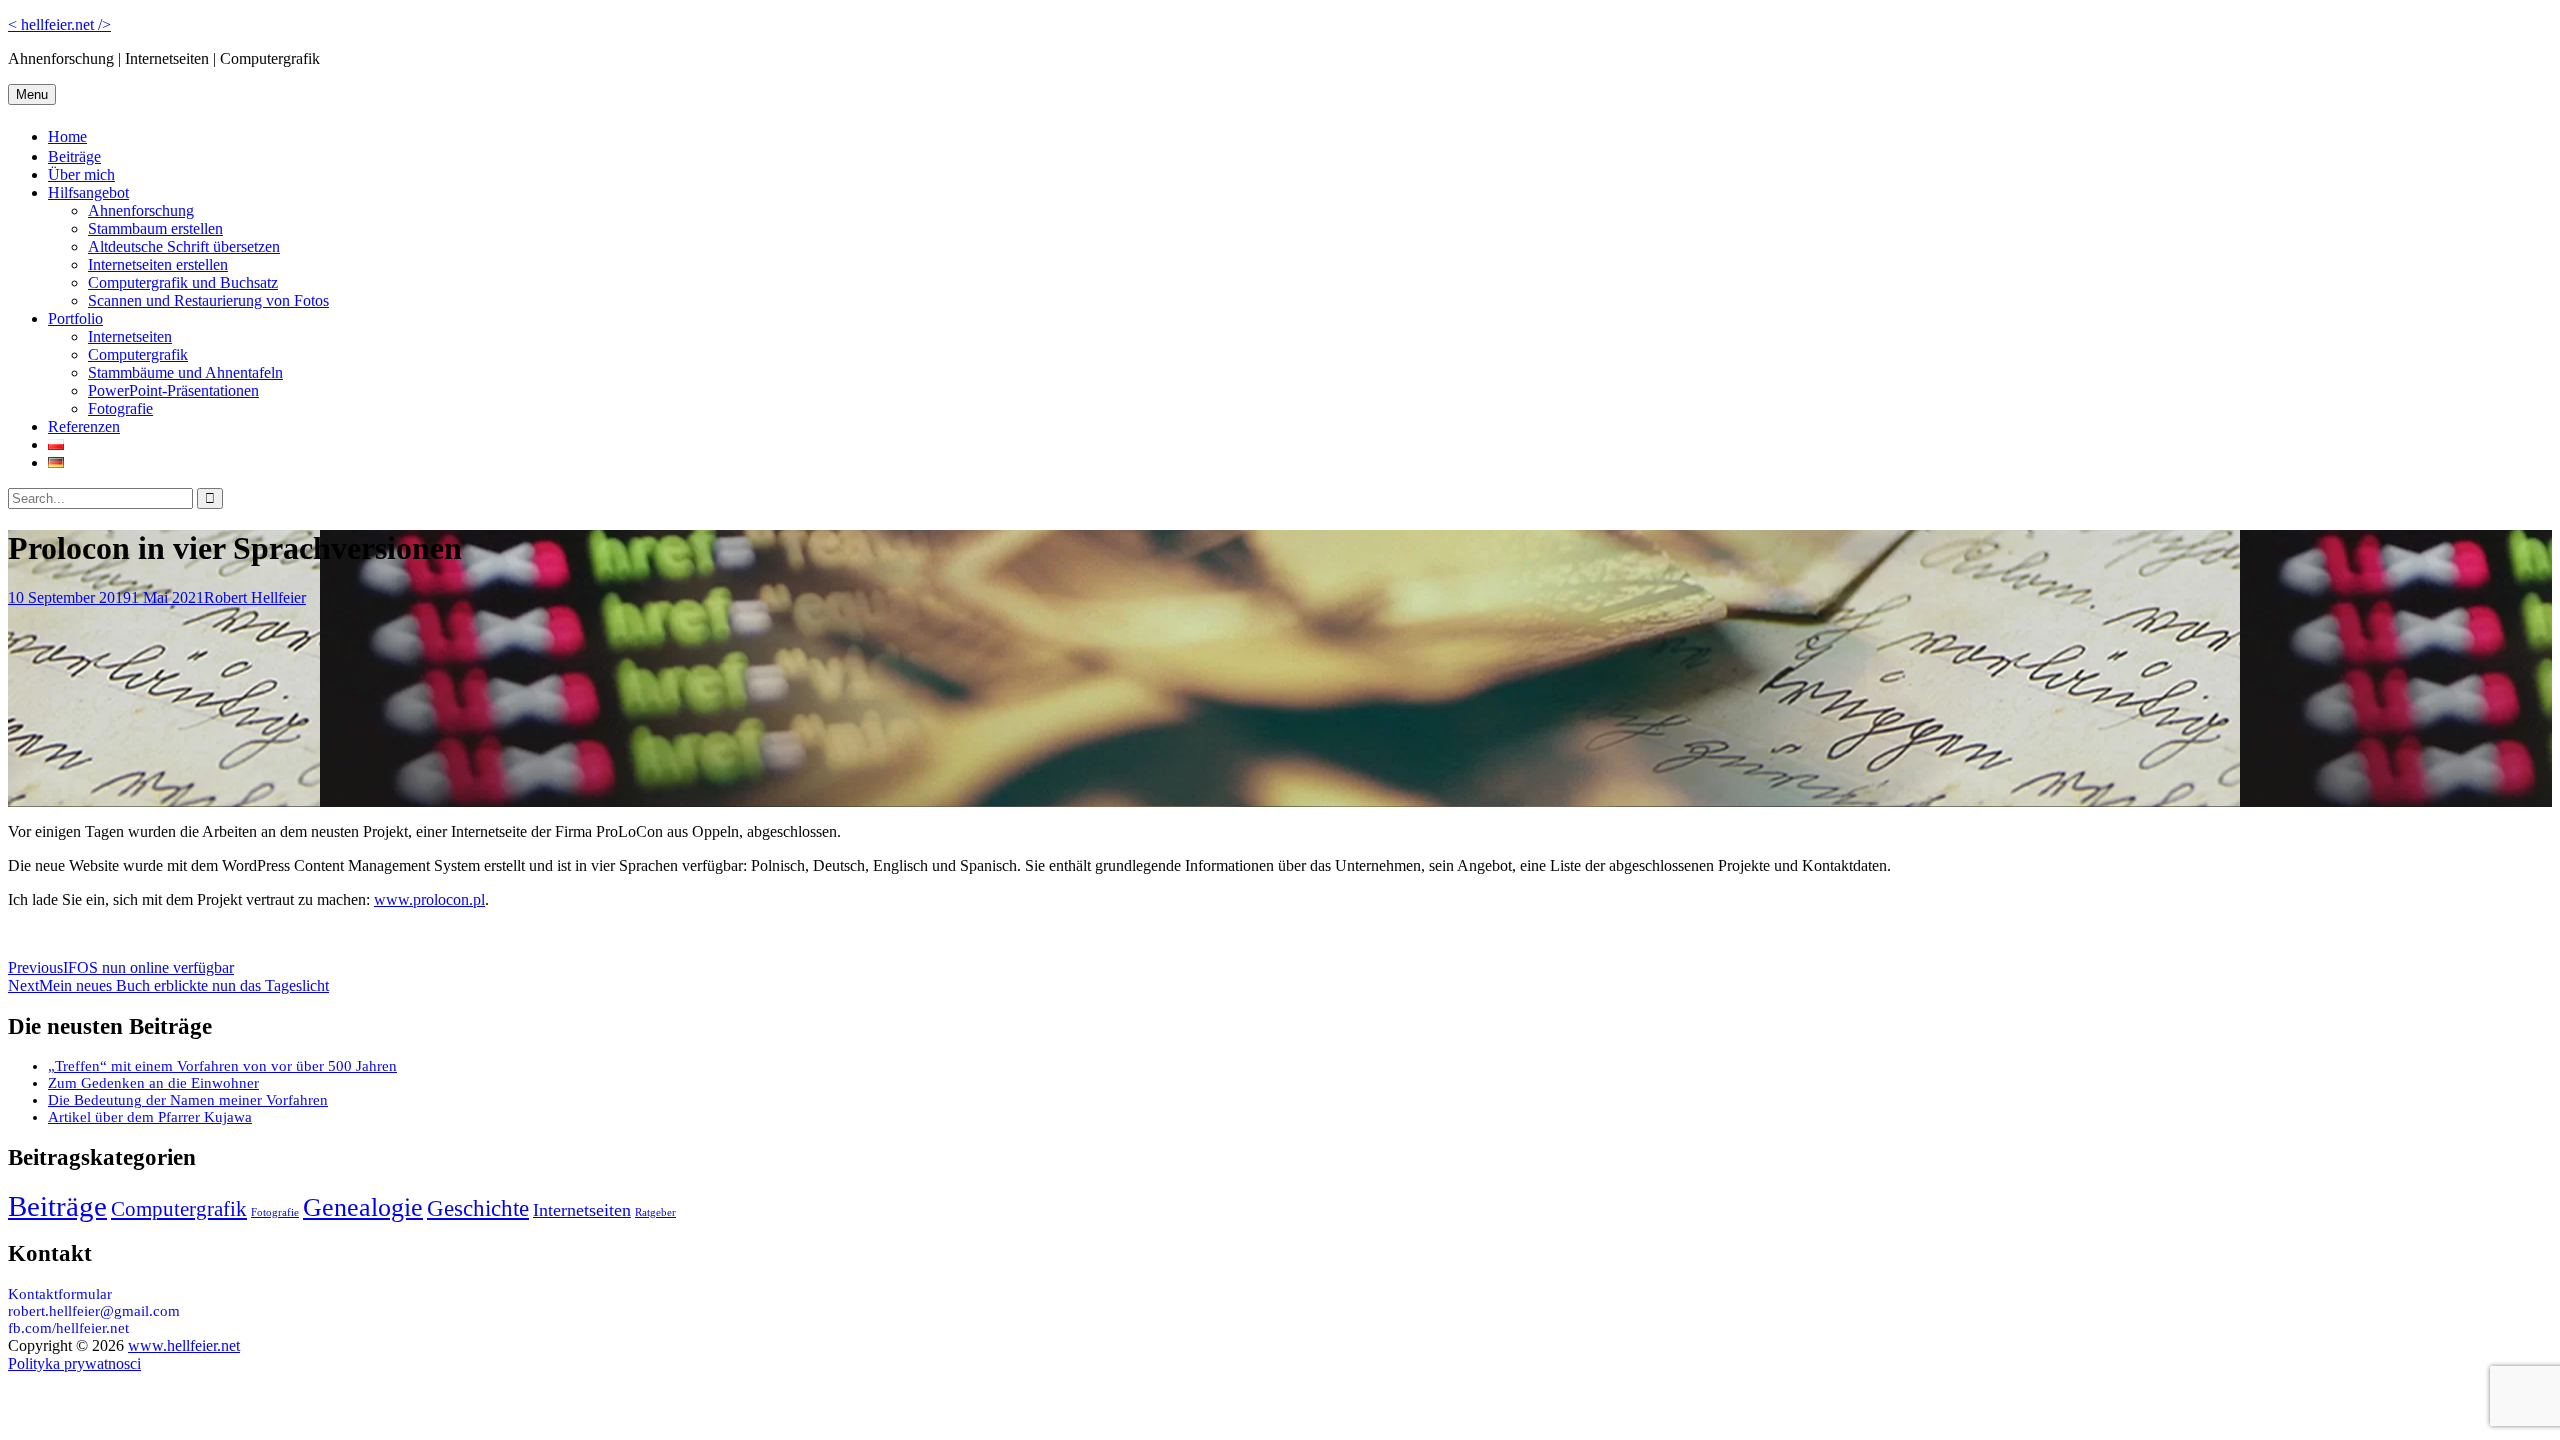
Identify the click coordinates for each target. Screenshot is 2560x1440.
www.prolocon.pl (429, 899)
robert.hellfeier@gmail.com (94, 1311)
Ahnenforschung (141, 210)
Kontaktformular (60, 1294)
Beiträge (74, 156)
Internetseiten (130, 336)
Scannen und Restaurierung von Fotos (208, 300)
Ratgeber (655, 1212)
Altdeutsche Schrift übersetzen (184, 246)
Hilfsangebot (88, 192)
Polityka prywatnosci (74, 1363)
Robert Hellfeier (255, 597)
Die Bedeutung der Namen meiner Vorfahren (188, 1100)
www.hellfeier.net (184, 1345)
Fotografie (120, 408)
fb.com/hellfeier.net (68, 1328)
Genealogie (363, 1207)
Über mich (81, 174)
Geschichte (478, 1208)
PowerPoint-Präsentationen (173, 390)
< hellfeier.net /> (59, 24)
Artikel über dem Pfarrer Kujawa (150, 1117)
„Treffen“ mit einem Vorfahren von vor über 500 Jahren (222, 1066)
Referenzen (84, 426)
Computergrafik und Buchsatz (183, 282)
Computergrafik (138, 354)
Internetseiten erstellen (158, 264)
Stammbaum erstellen (155, 228)
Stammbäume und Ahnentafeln (185, 372)
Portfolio (75, 318)
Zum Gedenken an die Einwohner (153, 1083)
